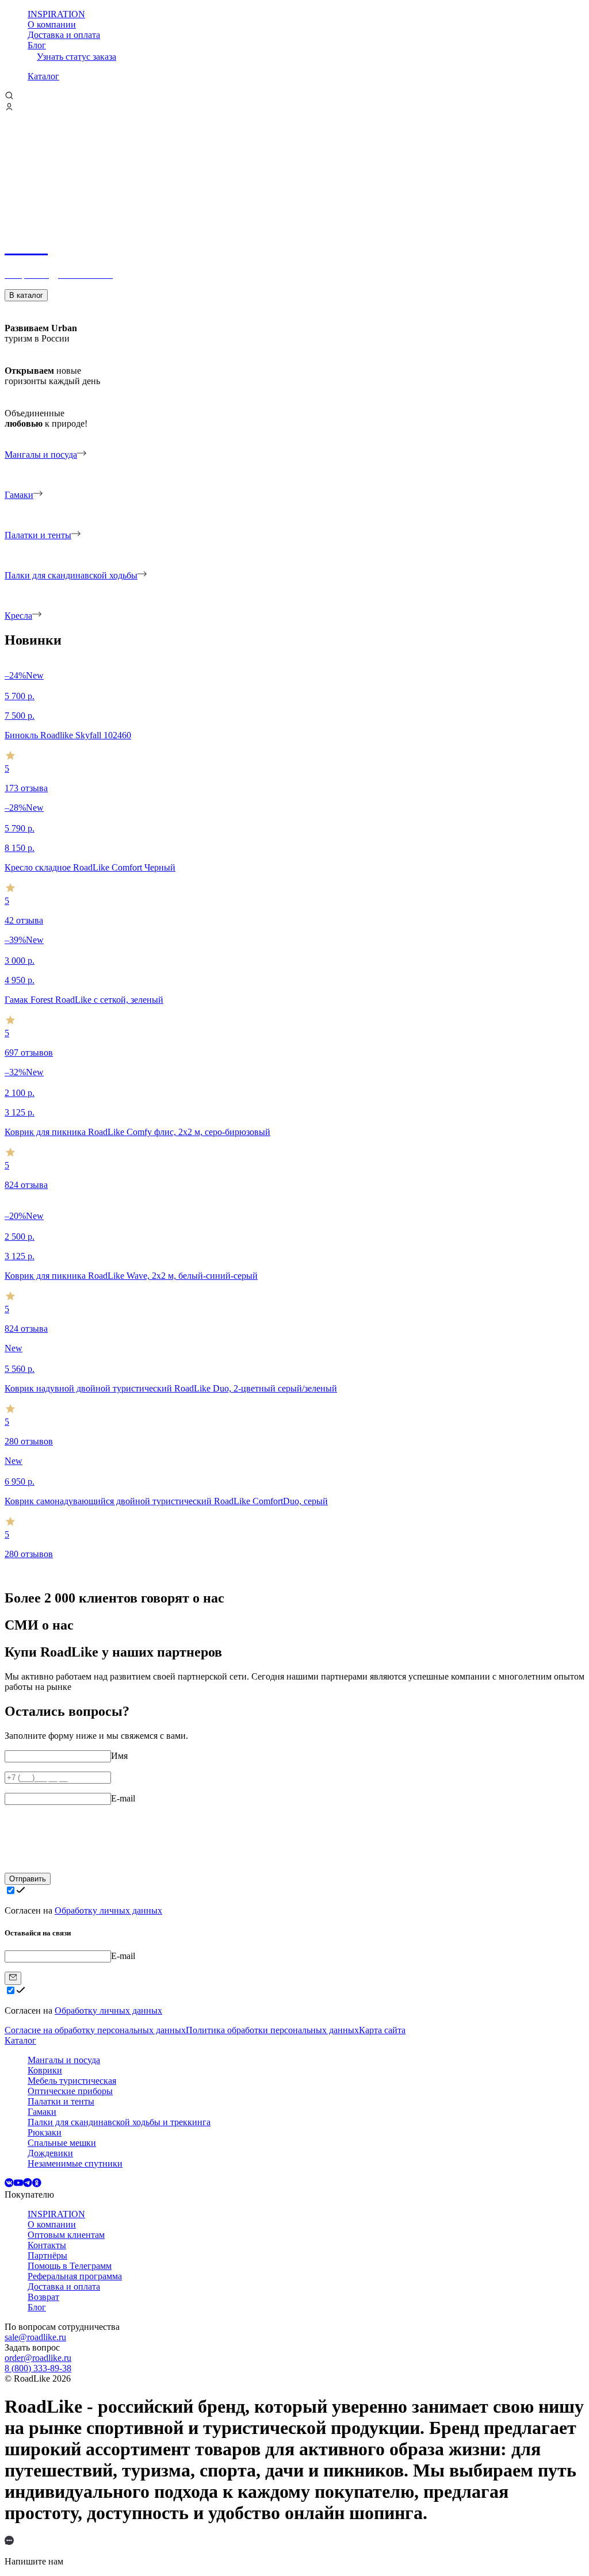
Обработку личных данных (108, 1910)
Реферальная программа (75, 2276)
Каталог (43, 76)
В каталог (26, 295)
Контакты (47, 2245)
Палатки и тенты (61, 2101)
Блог (37, 45)
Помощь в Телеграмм (70, 2266)
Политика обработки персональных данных (272, 2030)
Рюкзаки (45, 2132)
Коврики (45, 2070)
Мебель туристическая (72, 2081)
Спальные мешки (62, 2143)
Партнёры (47, 2255)
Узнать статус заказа (77, 57)
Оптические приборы (70, 2091)
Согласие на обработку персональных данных (95, 2030)
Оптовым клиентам (66, 2235)
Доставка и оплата (64, 35)
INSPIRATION (56, 14)
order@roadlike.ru (38, 2358)
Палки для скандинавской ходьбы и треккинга (119, 2122)
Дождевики (50, 2153)
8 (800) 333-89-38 (38, 2368)
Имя (119, 1756)
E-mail (123, 1798)
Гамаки (42, 2112)
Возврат (43, 2297)
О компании (52, 24)
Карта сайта (382, 2030)
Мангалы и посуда (64, 2060)
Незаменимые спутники (75, 2163)
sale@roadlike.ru (35, 2337)
